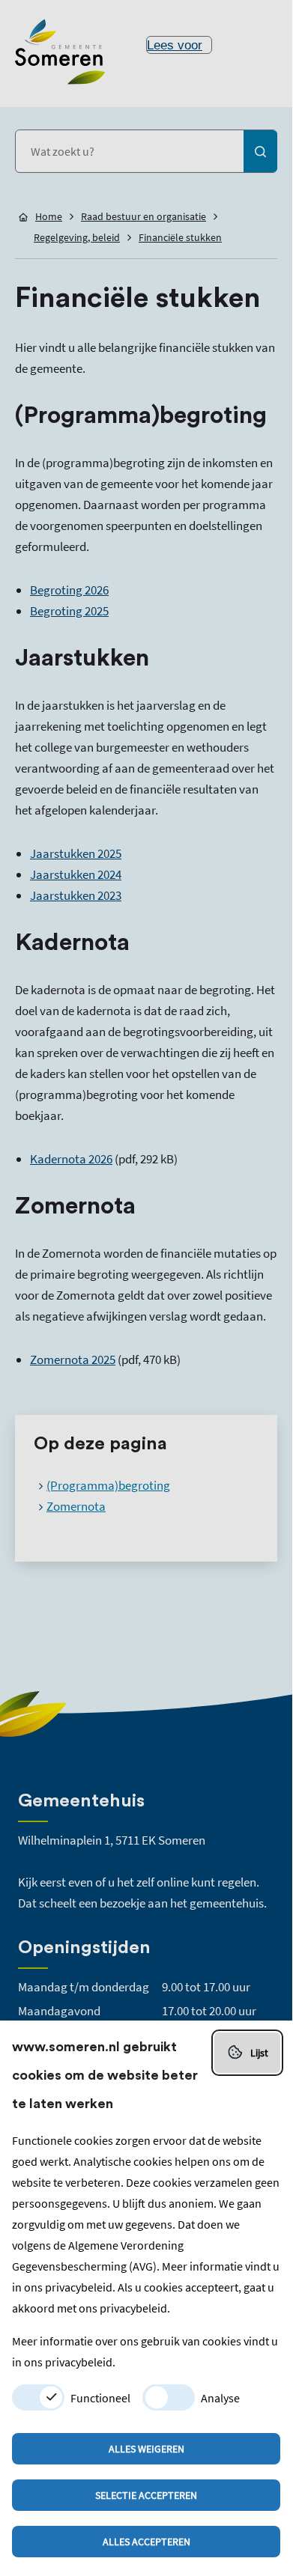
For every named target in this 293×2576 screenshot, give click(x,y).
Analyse (220, 2398)
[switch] (38, 2397)
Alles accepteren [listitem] (146, 2542)
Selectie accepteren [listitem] (146, 2495)
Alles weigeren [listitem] (146, 2449)
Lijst (259, 2053)
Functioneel (100, 2398)
